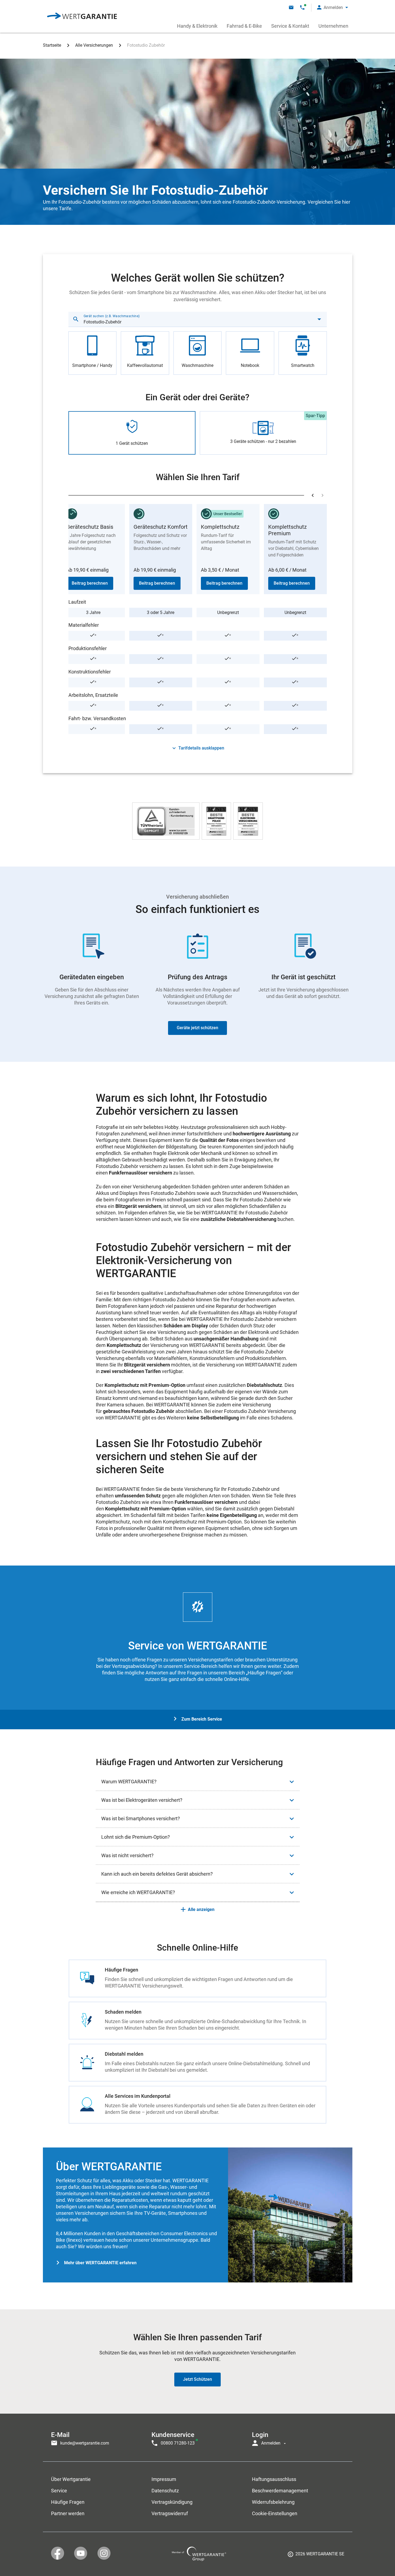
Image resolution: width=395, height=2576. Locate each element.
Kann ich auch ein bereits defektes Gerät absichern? (157, 1874)
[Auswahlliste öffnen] (319, 319)
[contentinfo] (316, 2556)
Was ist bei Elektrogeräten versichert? (142, 1800)
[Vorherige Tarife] (313, 495)
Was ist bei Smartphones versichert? (141, 1818)
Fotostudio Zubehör (146, 45)
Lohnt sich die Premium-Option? (136, 1837)
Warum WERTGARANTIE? (129, 1782)
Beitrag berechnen (90, 583)
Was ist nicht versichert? (127, 1855)
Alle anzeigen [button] (201, 1909)
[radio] (93, 353)
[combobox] (198, 319)
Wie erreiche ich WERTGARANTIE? (138, 1892)
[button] (333, 7)
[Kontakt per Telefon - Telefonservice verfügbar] (302, 7)
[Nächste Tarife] (323, 495)
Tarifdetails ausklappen (201, 748)
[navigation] (198, 2438)
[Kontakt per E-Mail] (291, 7)
